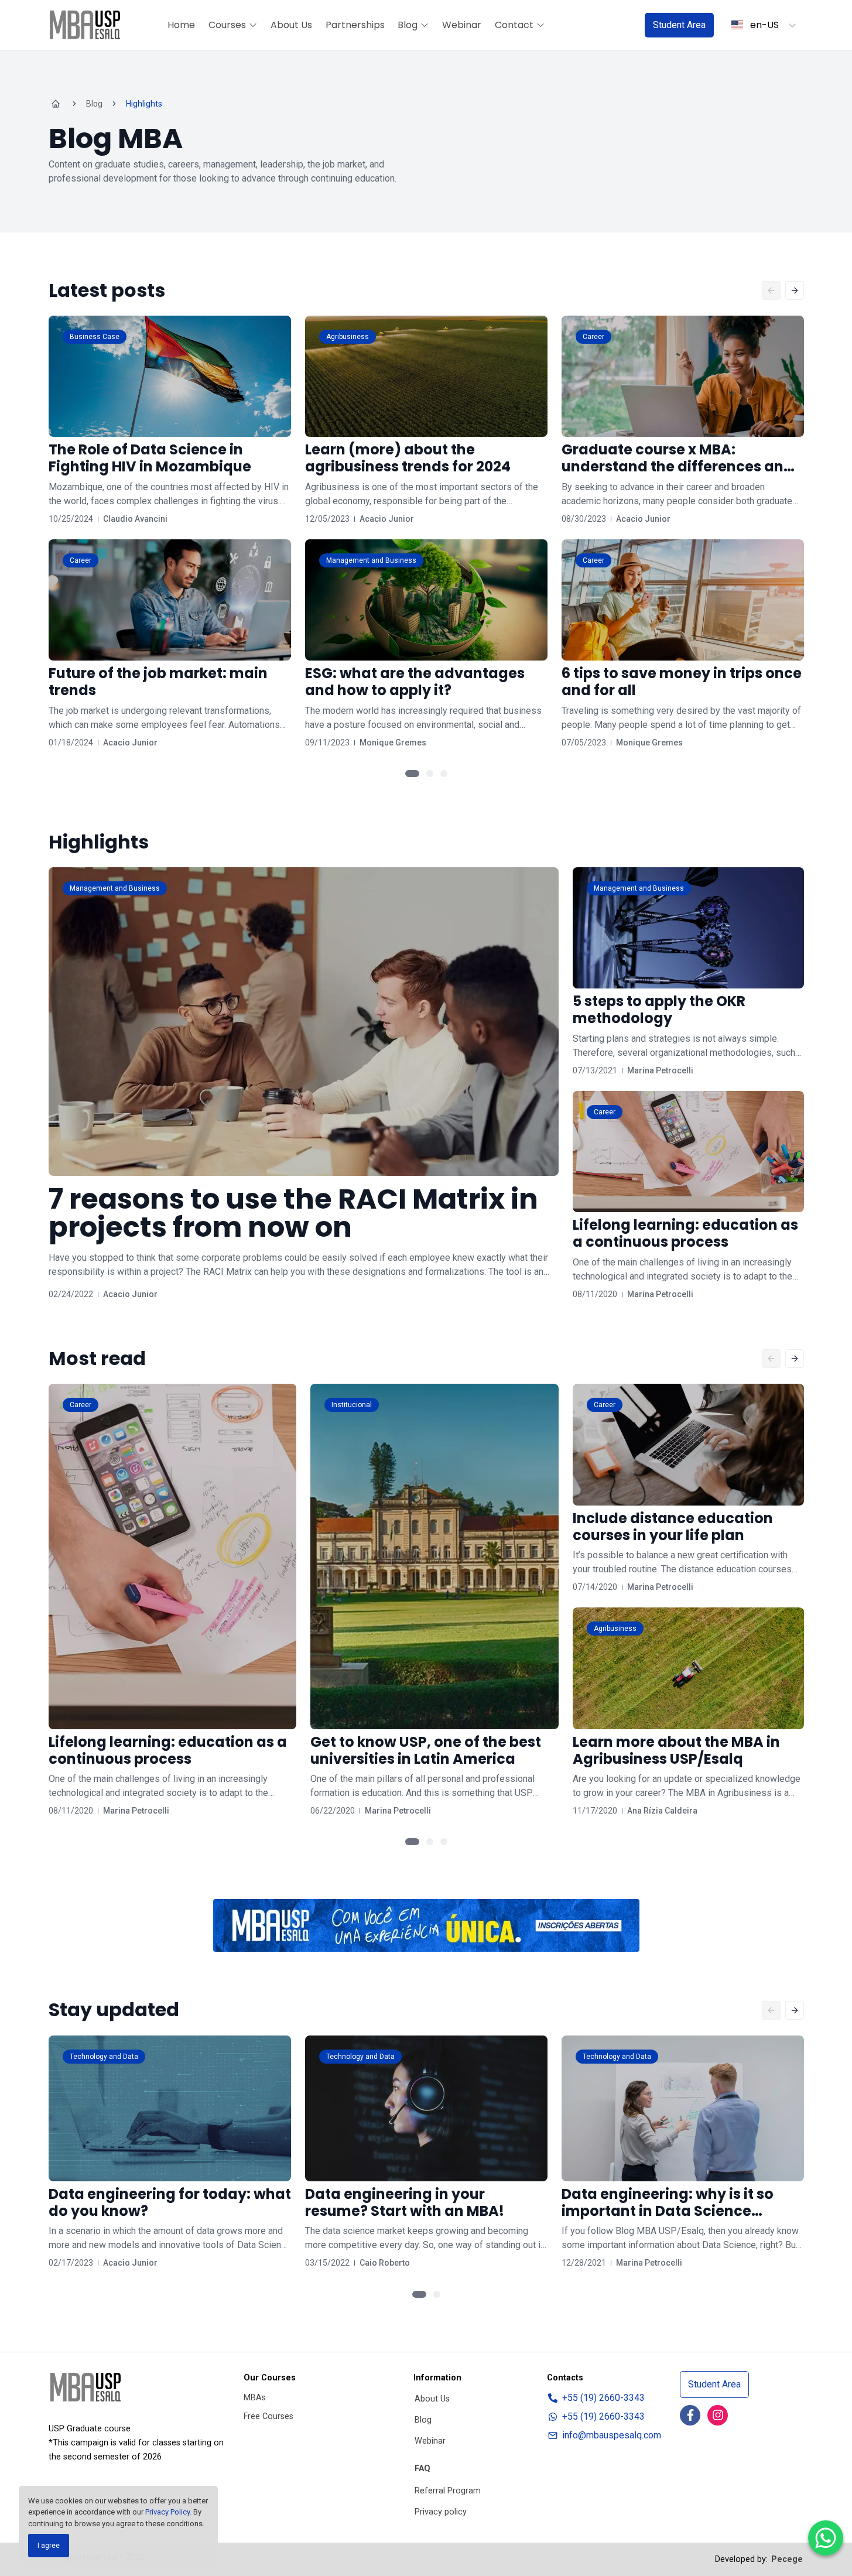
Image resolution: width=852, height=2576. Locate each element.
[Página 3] (444, 774)
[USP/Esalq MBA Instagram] (718, 2415)
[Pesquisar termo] (621, 25)
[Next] (795, 290)
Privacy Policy (167, 2512)
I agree (49, 2546)
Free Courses (268, 2416)
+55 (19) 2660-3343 (603, 2398)
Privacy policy (441, 2512)
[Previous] (771, 290)
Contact (514, 25)
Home (181, 25)
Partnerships (355, 25)
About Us (291, 25)
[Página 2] (430, 774)
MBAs (255, 2398)
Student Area (679, 25)
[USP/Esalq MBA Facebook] (690, 2415)
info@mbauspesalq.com (612, 2435)
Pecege (787, 2559)
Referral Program (448, 2491)
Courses (227, 25)
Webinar (462, 25)
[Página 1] (412, 774)
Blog (408, 25)
